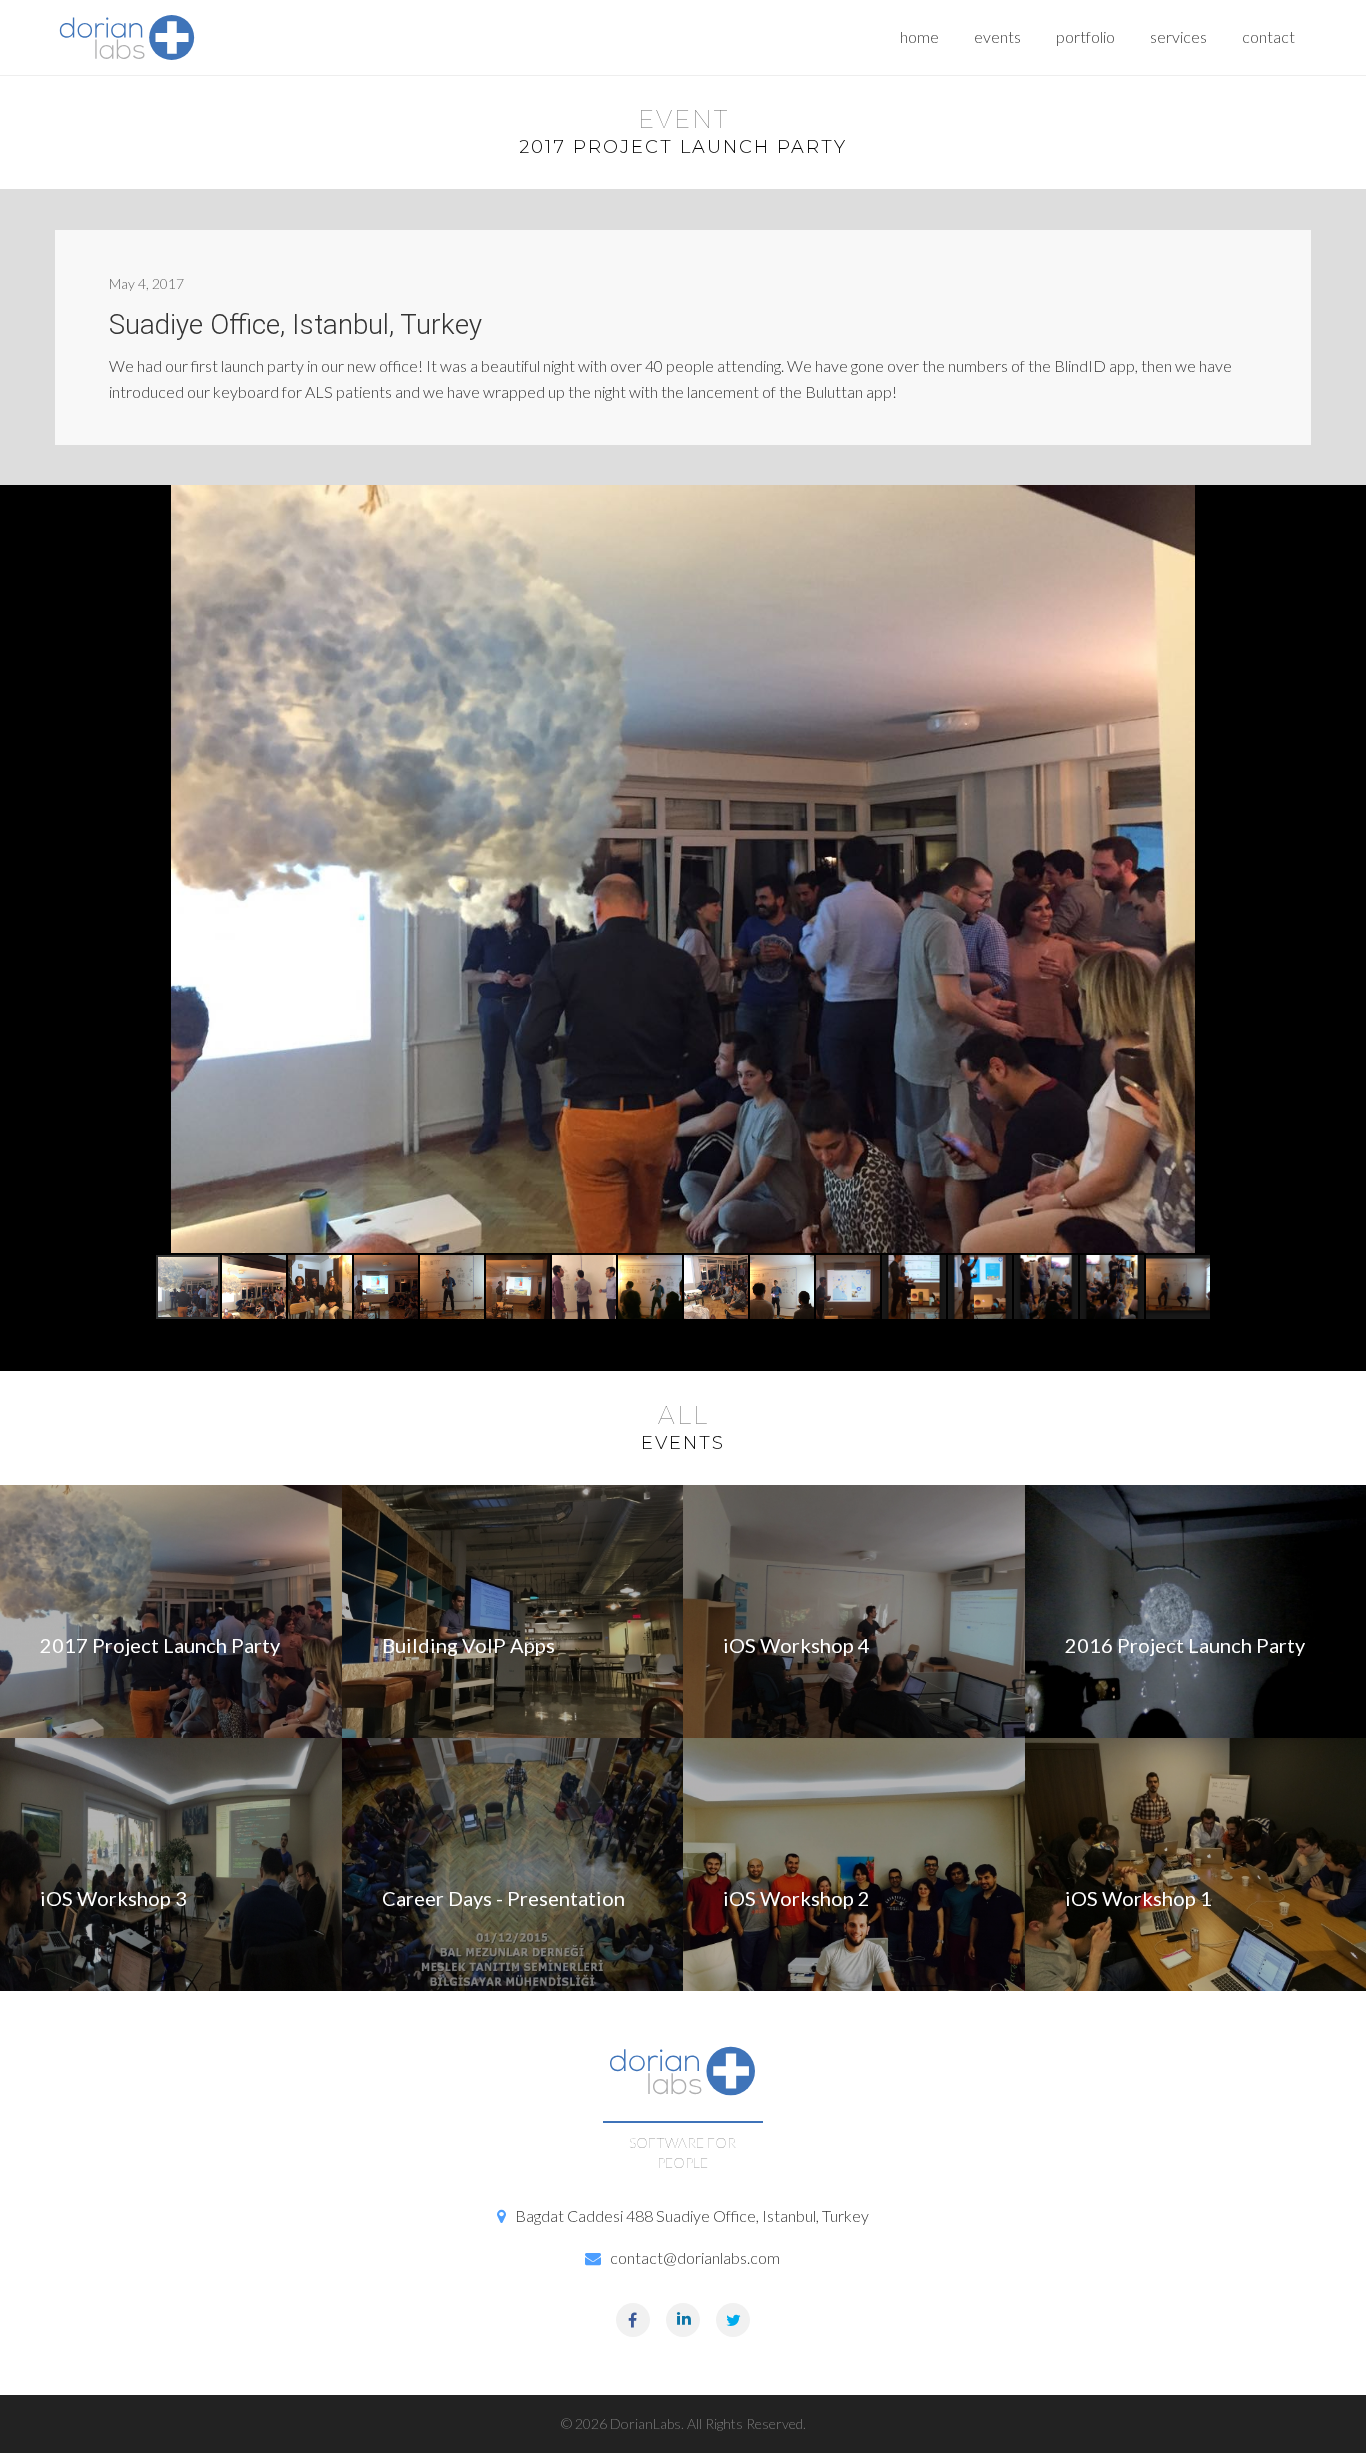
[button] (255, 1287)
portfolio (1085, 36)
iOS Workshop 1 (1138, 1898)
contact (1268, 36)
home (919, 36)
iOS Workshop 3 (113, 1898)
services (1178, 36)
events (997, 36)
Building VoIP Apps (468, 1645)
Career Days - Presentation (503, 1898)
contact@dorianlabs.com (695, 2257)
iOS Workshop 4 (796, 1645)
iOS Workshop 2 (796, 1898)
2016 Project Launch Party (1185, 1645)
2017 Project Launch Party (160, 1645)
